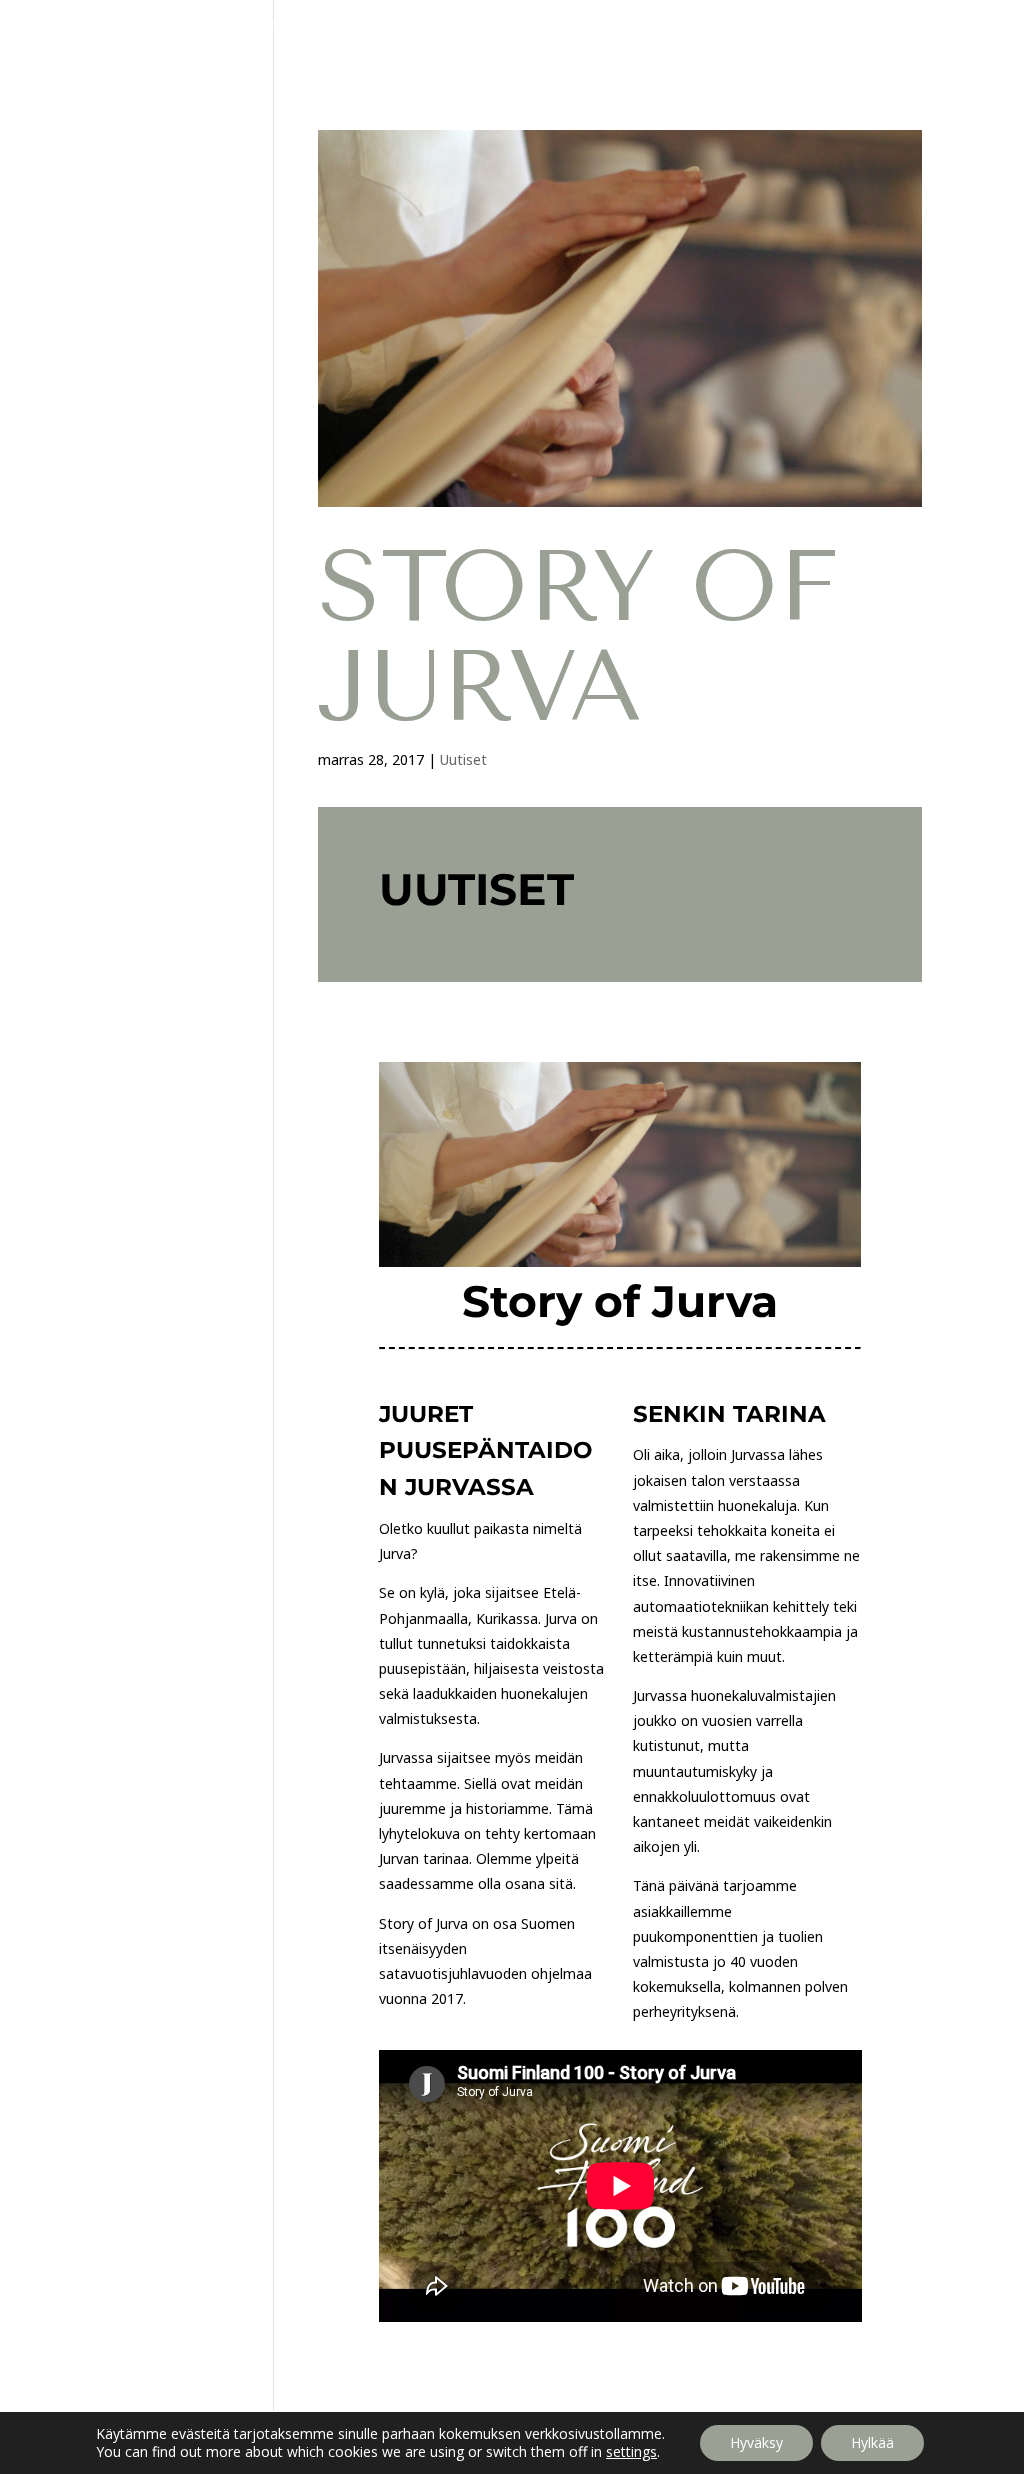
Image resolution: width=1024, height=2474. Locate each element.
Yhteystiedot (895, 23)
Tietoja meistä (560, 23)
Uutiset (796, 23)
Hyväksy (756, 2442)
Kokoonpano (309, 23)
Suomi (501, 52)
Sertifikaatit (701, 23)
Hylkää (872, 2442)
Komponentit (187, 23)
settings (631, 2452)
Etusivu (85, 23)
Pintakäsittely (432, 23)
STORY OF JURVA (578, 636)
